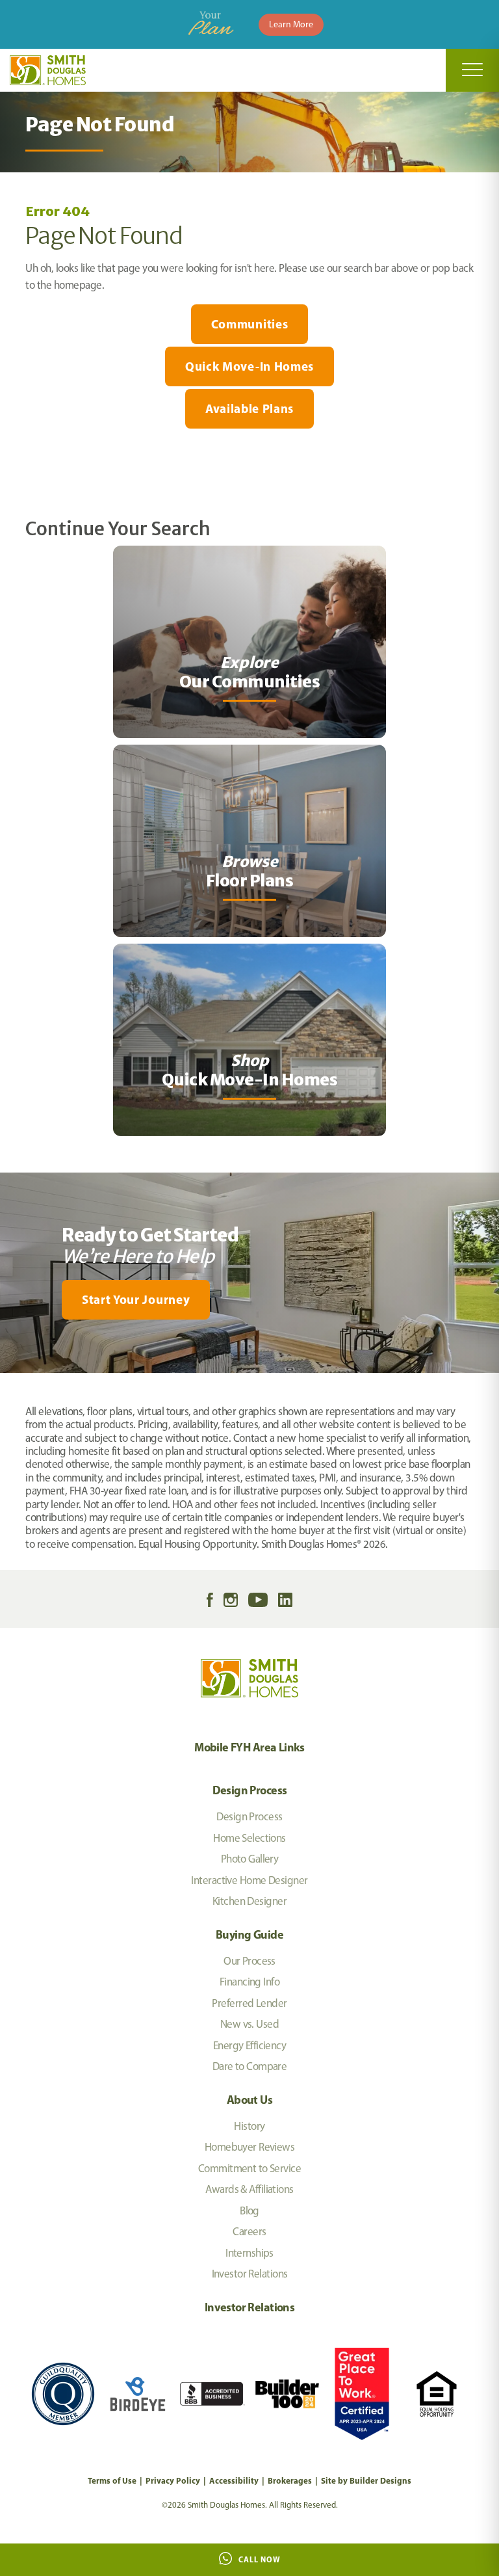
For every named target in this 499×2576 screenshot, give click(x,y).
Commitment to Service (249, 2168)
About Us (249, 2100)
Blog (249, 2211)
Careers (249, 2231)
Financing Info (249, 1982)
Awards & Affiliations (249, 2189)
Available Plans (249, 408)
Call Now (260, 2559)
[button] (249, 1300)
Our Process (249, 1961)
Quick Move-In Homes (249, 366)
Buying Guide (249, 1934)
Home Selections (249, 1838)
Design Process (250, 1790)
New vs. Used (249, 2024)
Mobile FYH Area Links (249, 1747)
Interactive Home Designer (249, 1880)
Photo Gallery (250, 1859)
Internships (249, 2253)
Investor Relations (250, 2274)
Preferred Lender (249, 2003)
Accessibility (234, 2480)
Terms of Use (112, 2480)
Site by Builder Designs (366, 2480)
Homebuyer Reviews (249, 2147)
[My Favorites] (6, 1381)
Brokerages (290, 2480)
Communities (249, 324)
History (249, 2126)
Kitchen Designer (249, 1901)
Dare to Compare (250, 2066)
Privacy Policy (173, 2480)
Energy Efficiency (249, 2045)
